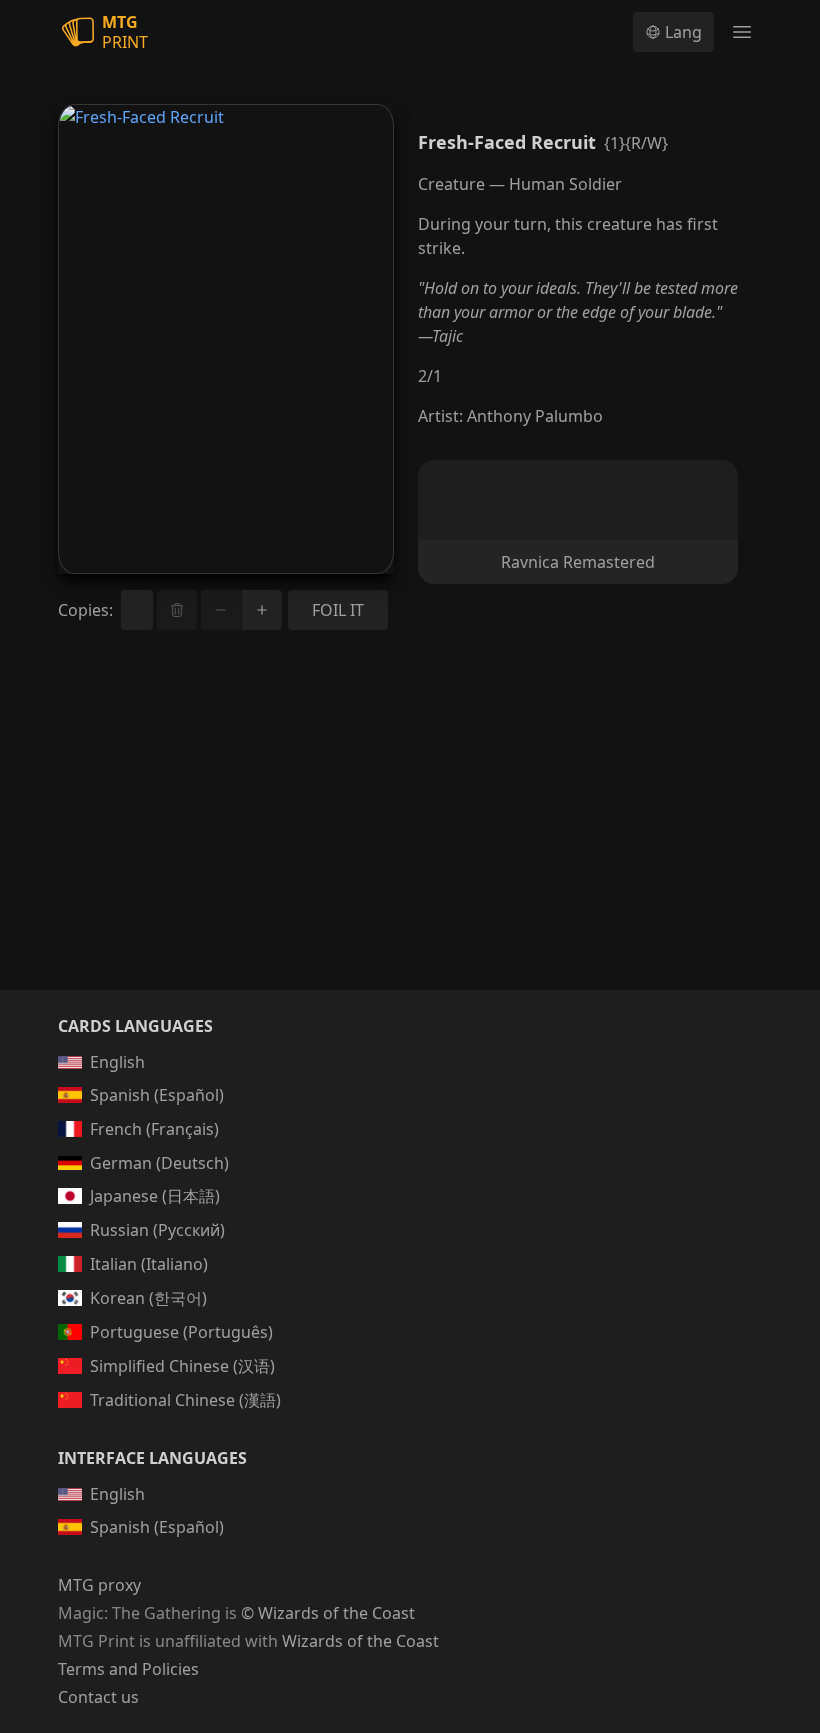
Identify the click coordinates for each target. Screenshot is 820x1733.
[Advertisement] (410, 834)
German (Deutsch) (159, 1163)
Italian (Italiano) (149, 1264)
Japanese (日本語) (155, 1196)
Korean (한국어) (148, 1298)
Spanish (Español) (157, 1095)
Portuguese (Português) (181, 1332)
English (117, 1062)
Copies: (85, 610)
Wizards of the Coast (360, 1641)
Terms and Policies (128, 1669)
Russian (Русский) (157, 1230)
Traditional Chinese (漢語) (185, 1400)
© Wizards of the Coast (328, 1613)
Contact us (98, 1697)
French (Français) (154, 1129)
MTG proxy (99, 1585)
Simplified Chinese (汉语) (182, 1366)
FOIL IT (338, 610)
